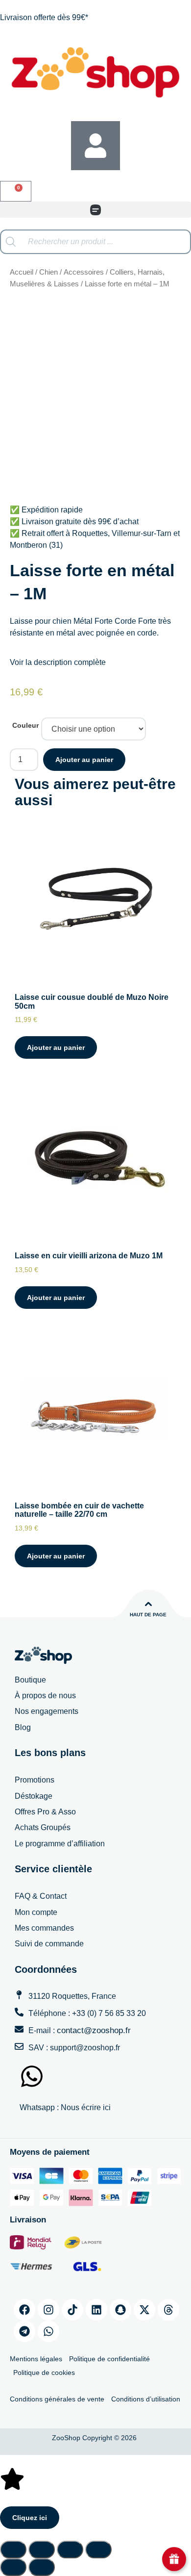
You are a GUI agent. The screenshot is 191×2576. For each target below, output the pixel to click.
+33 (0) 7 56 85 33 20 (109, 2013)
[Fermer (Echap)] (98, 2550)
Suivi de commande (49, 1944)
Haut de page (148, 1615)
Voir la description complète (58, 662)
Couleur (25, 725)
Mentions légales (36, 2359)
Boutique (30, 1680)
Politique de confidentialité (109, 2359)
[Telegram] (24, 2331)
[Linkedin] (96, 2310)
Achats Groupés (43, 1827)
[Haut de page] (148, 1604)
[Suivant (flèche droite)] (42, 2567)
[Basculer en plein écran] (42, 2550)
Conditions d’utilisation (146, 2399)
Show (174, 2559)
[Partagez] (70, 2550)
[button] (95, 210)
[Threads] (168, 2310)
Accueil (22, 272)
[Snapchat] (120, 2310)
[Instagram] (48, 2310)
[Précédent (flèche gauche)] (13, 2567)
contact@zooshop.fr (94, 2030)
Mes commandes (44, 1928)
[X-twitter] (144, 2310)
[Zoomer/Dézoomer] (13, 2550)
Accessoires (84, 272)
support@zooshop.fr (85, 2048)
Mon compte (36, 1912)
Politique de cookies (44, 2372)
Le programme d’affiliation (60, 1844)
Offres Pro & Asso (45, 1812)
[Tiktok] (72, 2310)
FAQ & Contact (41, 1896)
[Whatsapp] (48, 2331)
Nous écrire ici (86, 2107)
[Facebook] (24, 2310)
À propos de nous (45, 1696)
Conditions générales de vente (57, 2399)
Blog (23, 1727)
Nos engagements (47, 1711)
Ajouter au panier (84, 760)
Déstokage (34, 1796)
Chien (48, 272)
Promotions (35, 1780)
